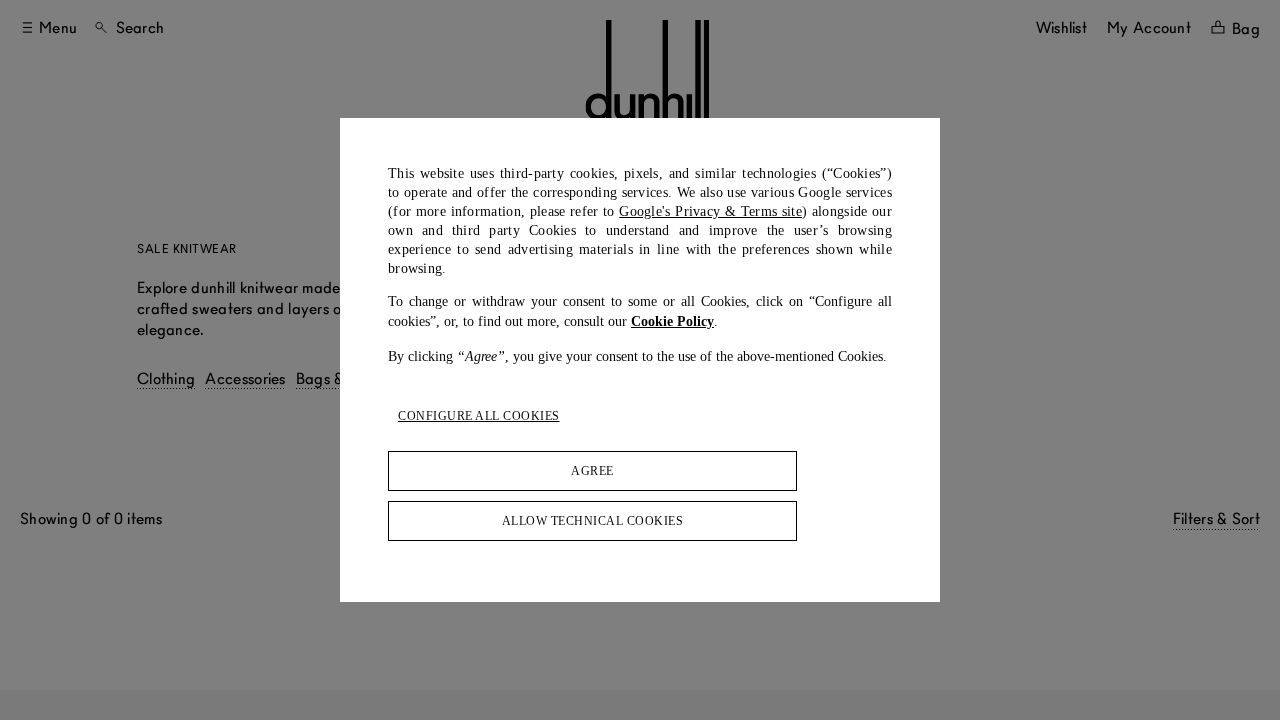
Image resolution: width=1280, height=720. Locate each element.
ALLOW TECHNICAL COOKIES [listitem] (593, 521)
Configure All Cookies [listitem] (479, 416)
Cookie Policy (672, 321)
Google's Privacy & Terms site (710, 211)
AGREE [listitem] (592, 471)
